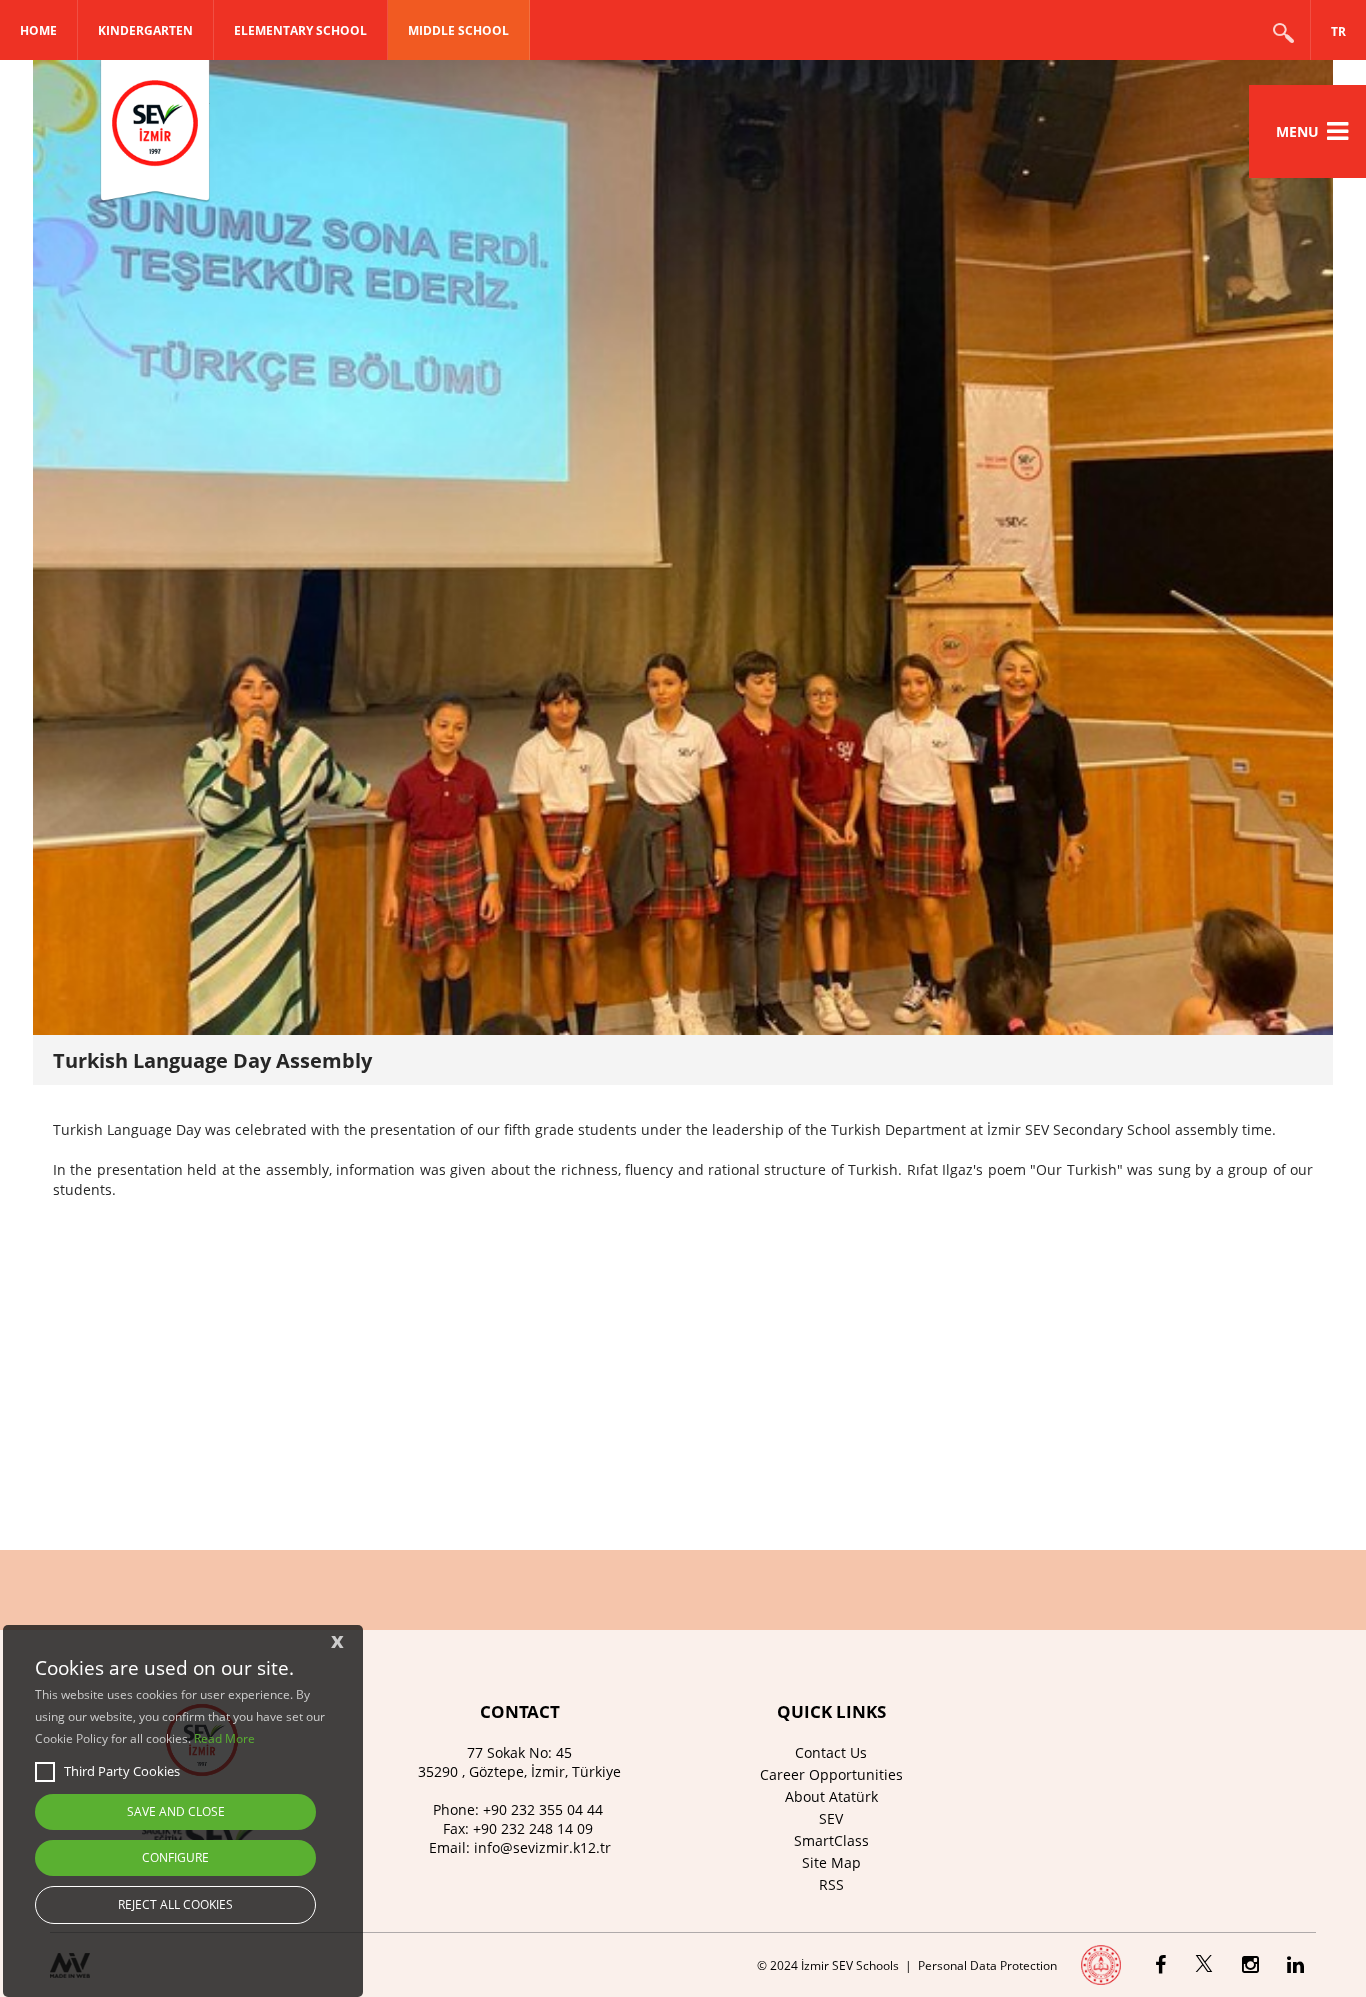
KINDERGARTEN (145, 30)
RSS (831, 1884)
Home (38, 30)
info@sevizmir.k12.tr (542, 1847)
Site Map (831, 1862)
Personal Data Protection (987, 1965)
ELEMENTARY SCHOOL (300, 30)
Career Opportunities (831, 1774)
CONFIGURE (175, 1857)
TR (1338, 31)
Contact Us (831, 1752)
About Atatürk (831, 1796)
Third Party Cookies (122, 1771)
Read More (224, 1738)
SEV (831, 1818)
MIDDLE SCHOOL (458, 30)
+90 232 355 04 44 (543, 1809)
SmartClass (831, 1840)
